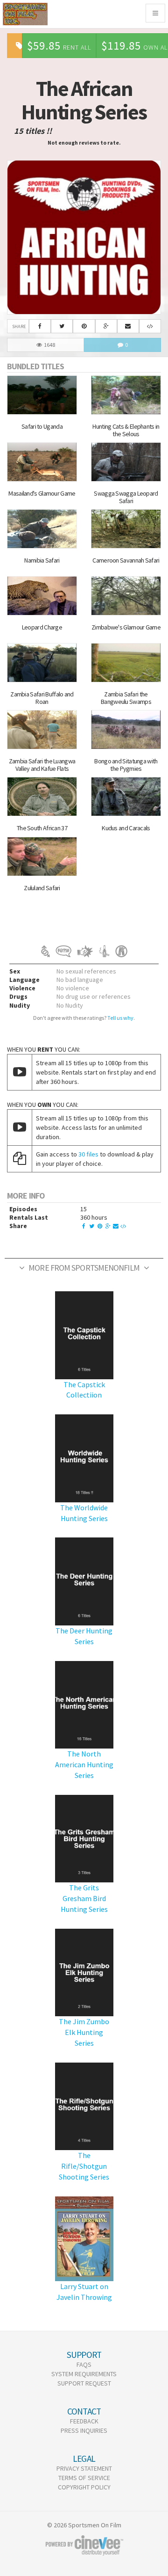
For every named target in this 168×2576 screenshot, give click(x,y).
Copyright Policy (84, 2487)
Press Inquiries (84, 2430)
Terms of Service (84, 2478)
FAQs (84, 2364)
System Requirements (84, 2374)
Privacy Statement (84, 2468)
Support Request (84, 2383)
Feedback (84, 2421)
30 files (88, 1154)
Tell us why (120, 1018)
